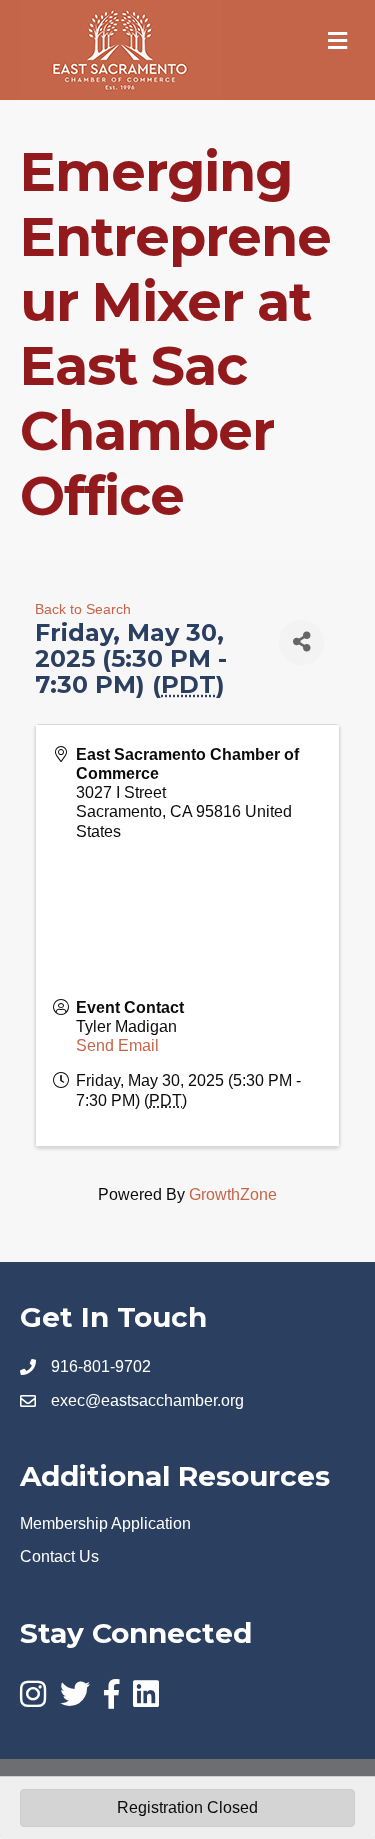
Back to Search (83, 609)
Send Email (117, 1045)
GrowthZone (233, 1194)
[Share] (301, 642)
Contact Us (59, 1556)
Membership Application (105, 1523)
